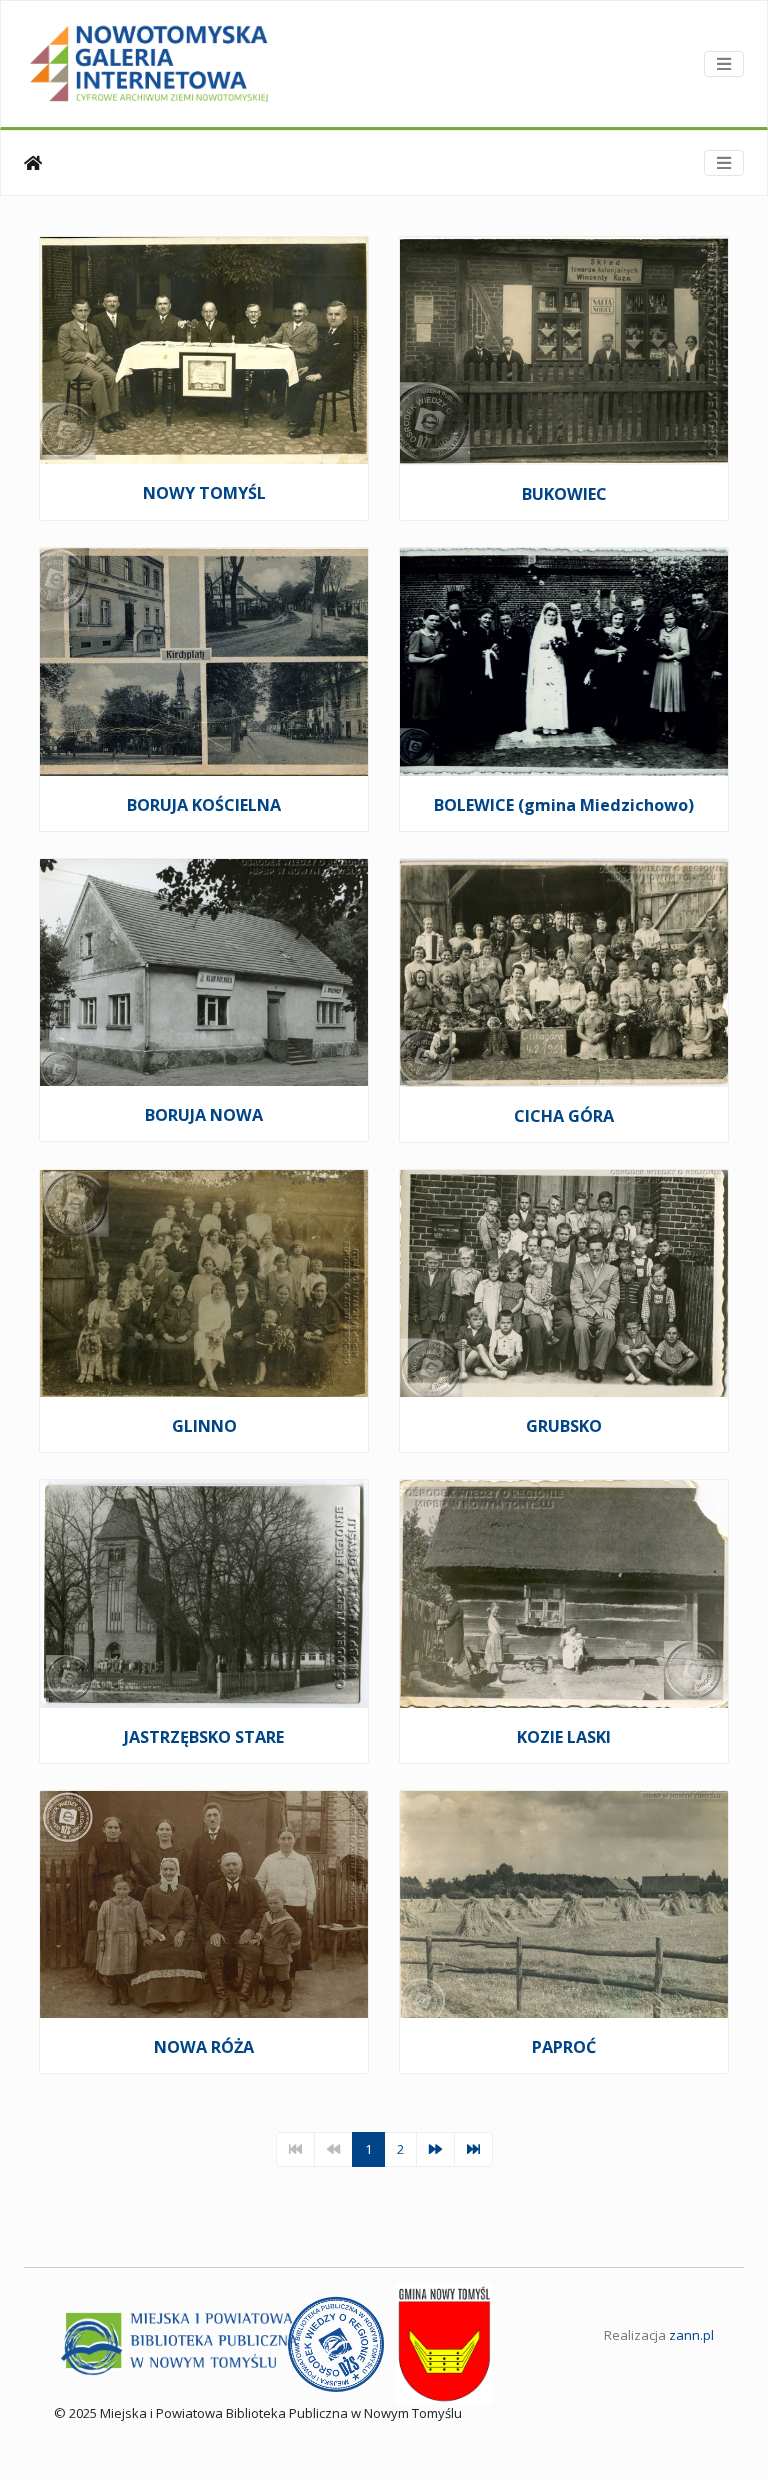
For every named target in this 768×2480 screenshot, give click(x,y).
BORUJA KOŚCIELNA (204, 805)
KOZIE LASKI (564, 1737)
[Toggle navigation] (724, 64)
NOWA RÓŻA (204, 2047)
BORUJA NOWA (204, 1115)
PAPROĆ (564, 2047)
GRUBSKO (564, 1426)
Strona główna (33, 163)
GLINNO (204, 1426)
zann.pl (691, 2335)
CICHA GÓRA (564, 1116)
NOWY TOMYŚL (204, 493)
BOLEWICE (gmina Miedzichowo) (564, 805)
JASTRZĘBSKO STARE (204, 1737)
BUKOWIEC (564, 494)
